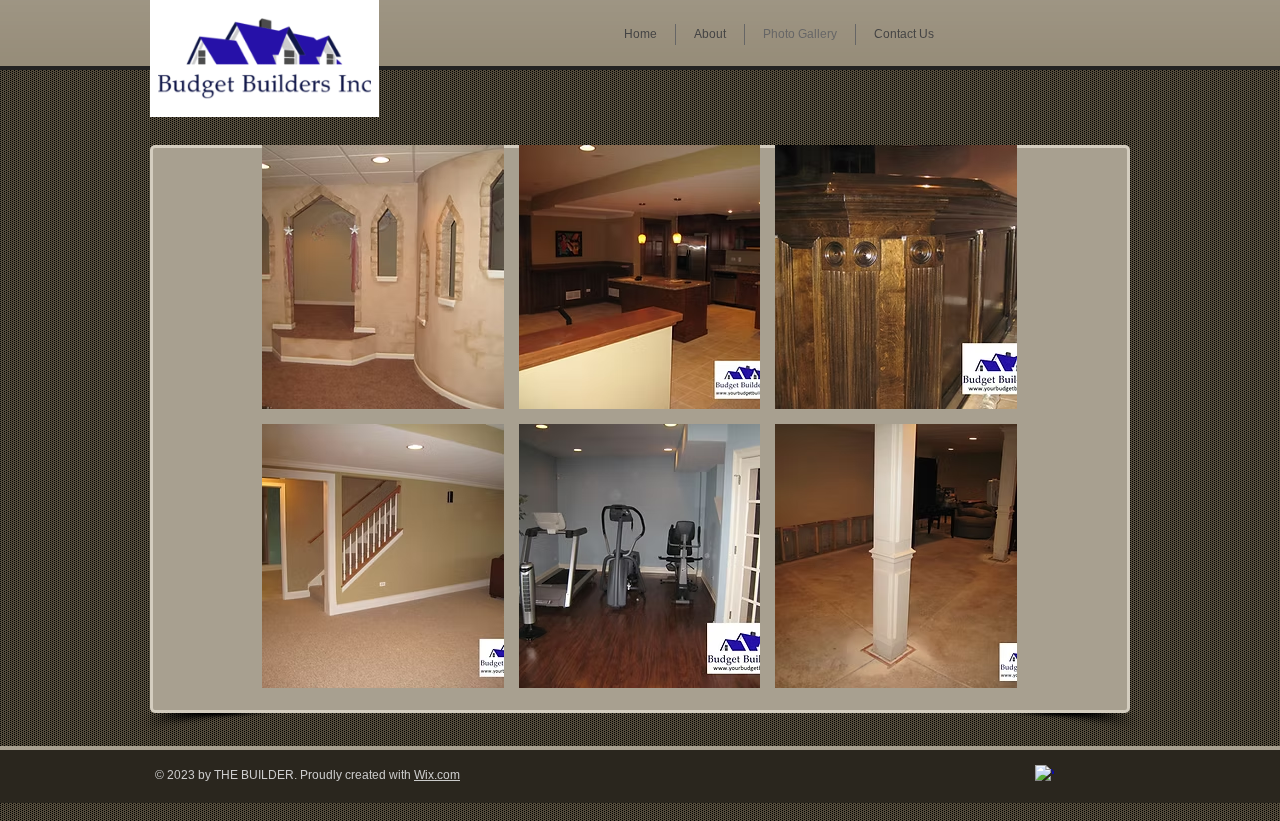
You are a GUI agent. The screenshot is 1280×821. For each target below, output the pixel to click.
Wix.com (437, 775)
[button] (383, 277)
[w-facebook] (1044, 774)
